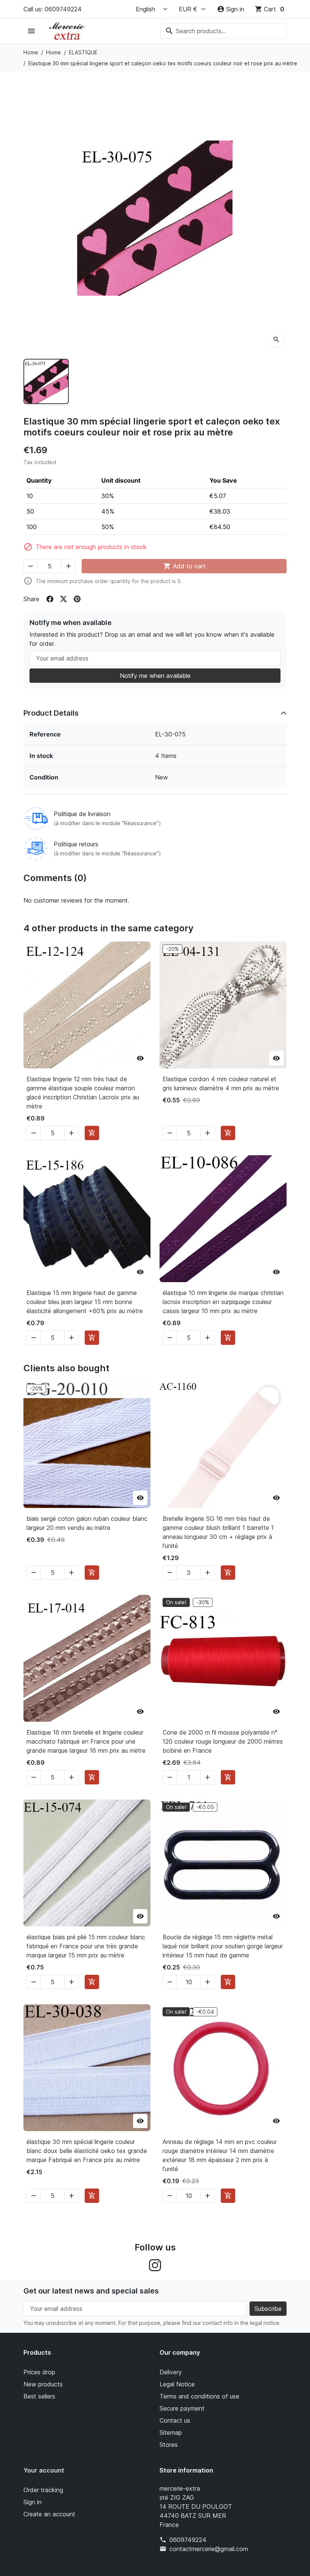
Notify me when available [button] (155, 676)
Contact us (175, 2420)
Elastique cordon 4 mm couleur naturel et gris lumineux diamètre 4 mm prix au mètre (221, 1083)
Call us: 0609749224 (53, 9)
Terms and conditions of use (199, 2396)
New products (43, 2384)
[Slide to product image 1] (46, 381)
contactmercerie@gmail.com (209, 2549)
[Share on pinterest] (77, 599)
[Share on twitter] (64, 599)
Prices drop (39, 2372)
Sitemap (171, 2432)
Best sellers (39, 2396)
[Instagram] (155, 2265)
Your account (44, 2470)
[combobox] (223, 31)
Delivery (171, 2372)
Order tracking (43, 2490)
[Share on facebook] (50, 599)
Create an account (49, 2514)
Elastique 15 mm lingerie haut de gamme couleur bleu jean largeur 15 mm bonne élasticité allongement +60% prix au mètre (85, 1302)
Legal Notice (177, 2384)
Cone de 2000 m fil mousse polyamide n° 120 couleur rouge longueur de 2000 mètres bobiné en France (223, 1741)
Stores (169, 2445)
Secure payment (182, 2408)
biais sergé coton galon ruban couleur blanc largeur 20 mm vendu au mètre (87, 1523)
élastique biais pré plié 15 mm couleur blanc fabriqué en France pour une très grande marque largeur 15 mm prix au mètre (86, 1946)
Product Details (51, 713)
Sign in (33, 2502)
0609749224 (188, 2540)
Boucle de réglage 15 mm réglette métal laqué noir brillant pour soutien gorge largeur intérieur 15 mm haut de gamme (223, 1946)
